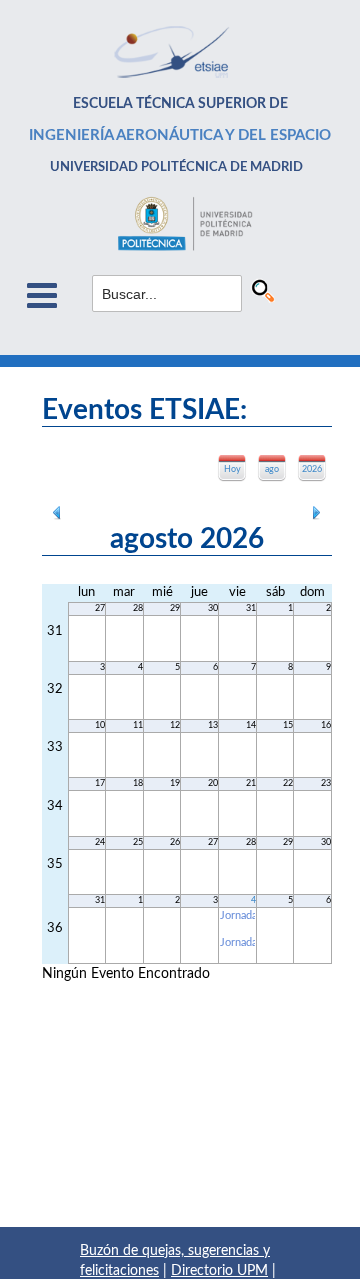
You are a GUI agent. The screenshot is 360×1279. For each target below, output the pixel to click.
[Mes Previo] (57, 511)
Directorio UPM (219, 1271)
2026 (312, 469)
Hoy (232, 469)
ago (272, 469)
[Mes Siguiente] (317, 511)
